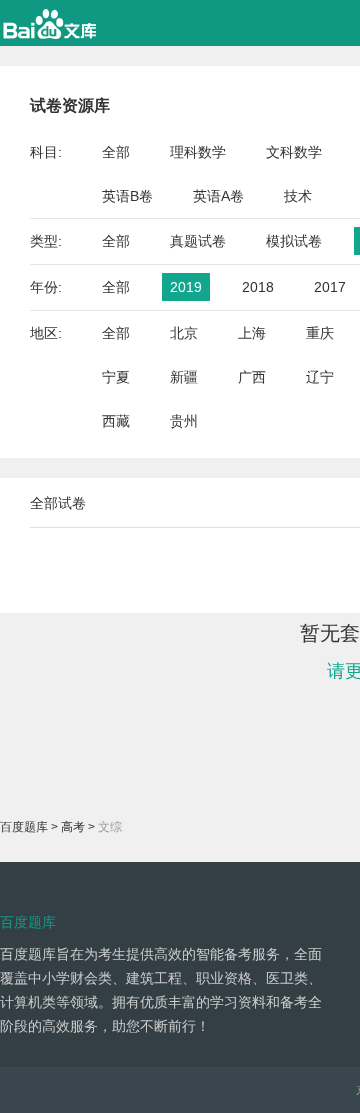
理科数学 (198, 152)
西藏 (116, 421)
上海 (252, 333)
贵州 (184, 421)
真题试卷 (198, 241)
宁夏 (116, 377)
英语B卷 (127, 196)
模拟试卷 (294, 241)
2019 (186, 287)
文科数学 (294, 152)
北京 (184, 333)
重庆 (320, 333)
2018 (258, 287)
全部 (116, 152)
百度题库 (24, 827)
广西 (252, 377)
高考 (73, 827)
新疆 (184, 377)
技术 (298, 196)
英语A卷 (218, 196)
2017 (330, 287)
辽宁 (320, 377)
